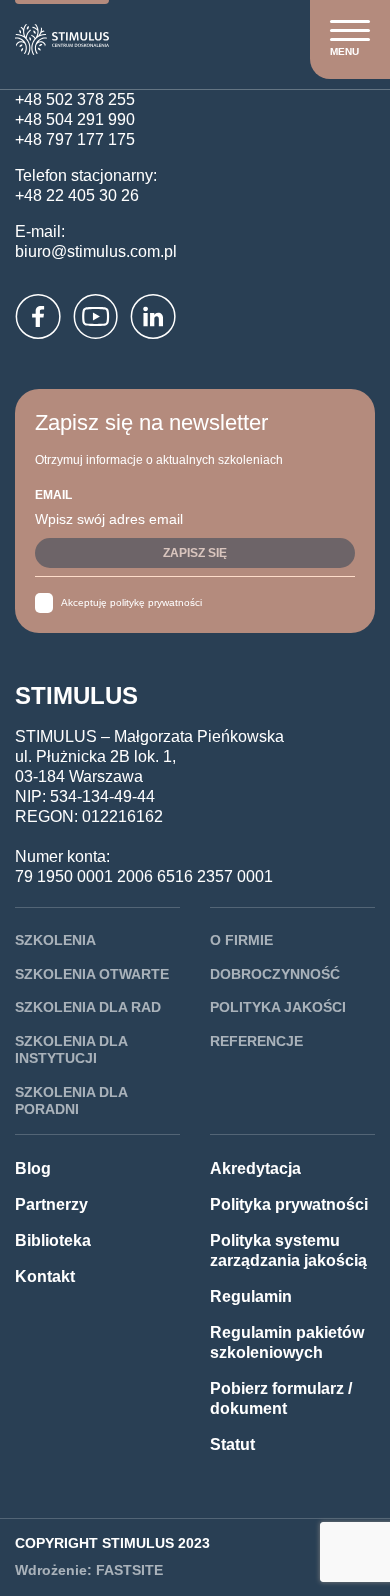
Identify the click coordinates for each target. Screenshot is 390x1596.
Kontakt (45, 1276)
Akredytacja (255, 1168)
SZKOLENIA (55, 940)
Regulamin (251, 1296)
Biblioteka (53, 1240)
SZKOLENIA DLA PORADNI (71, 1101)
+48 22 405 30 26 (77, 195)
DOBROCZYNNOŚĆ (275, 974)
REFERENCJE (256, 1041)
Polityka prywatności (289, 1204)
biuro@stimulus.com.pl (96, 251)
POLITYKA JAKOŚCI (278, 1007)
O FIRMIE (241, 940)
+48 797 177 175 (75, 139)
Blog (33, 1168)
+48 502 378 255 (75, 99)
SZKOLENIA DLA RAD (88, 1007)
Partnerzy (51, 1204)
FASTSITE (129, 1570)
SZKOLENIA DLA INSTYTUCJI (71, 1050)
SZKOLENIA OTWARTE (92, 974)
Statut (232, 1444)
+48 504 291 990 (75, 119)
